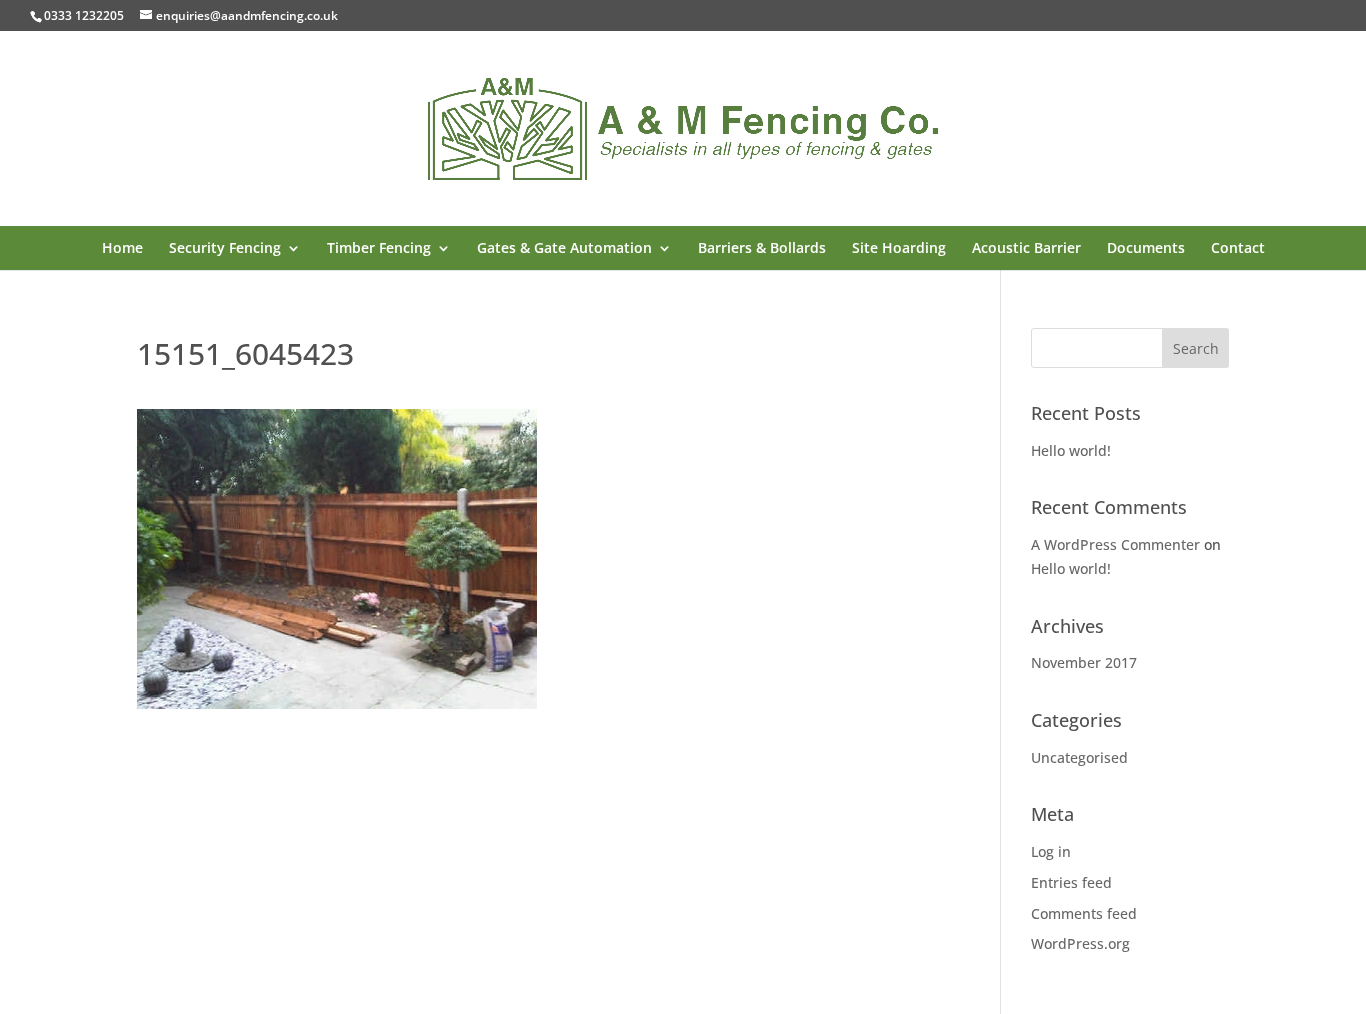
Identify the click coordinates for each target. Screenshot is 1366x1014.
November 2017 (1084, 662)
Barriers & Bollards (762, 249)
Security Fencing (225, 249)
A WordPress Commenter (1115, 544)
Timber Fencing (379, 249)
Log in (1051, 851)
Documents (1146, 249)
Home (122, 249)
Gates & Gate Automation (564, 249)
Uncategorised (1079, 757)
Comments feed (1084, 913)
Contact (1238, 249)
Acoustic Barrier (1026, 249)
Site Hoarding (899, 249)
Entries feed (1071, 882)
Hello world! (1071, 450)
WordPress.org (1080, 943)
